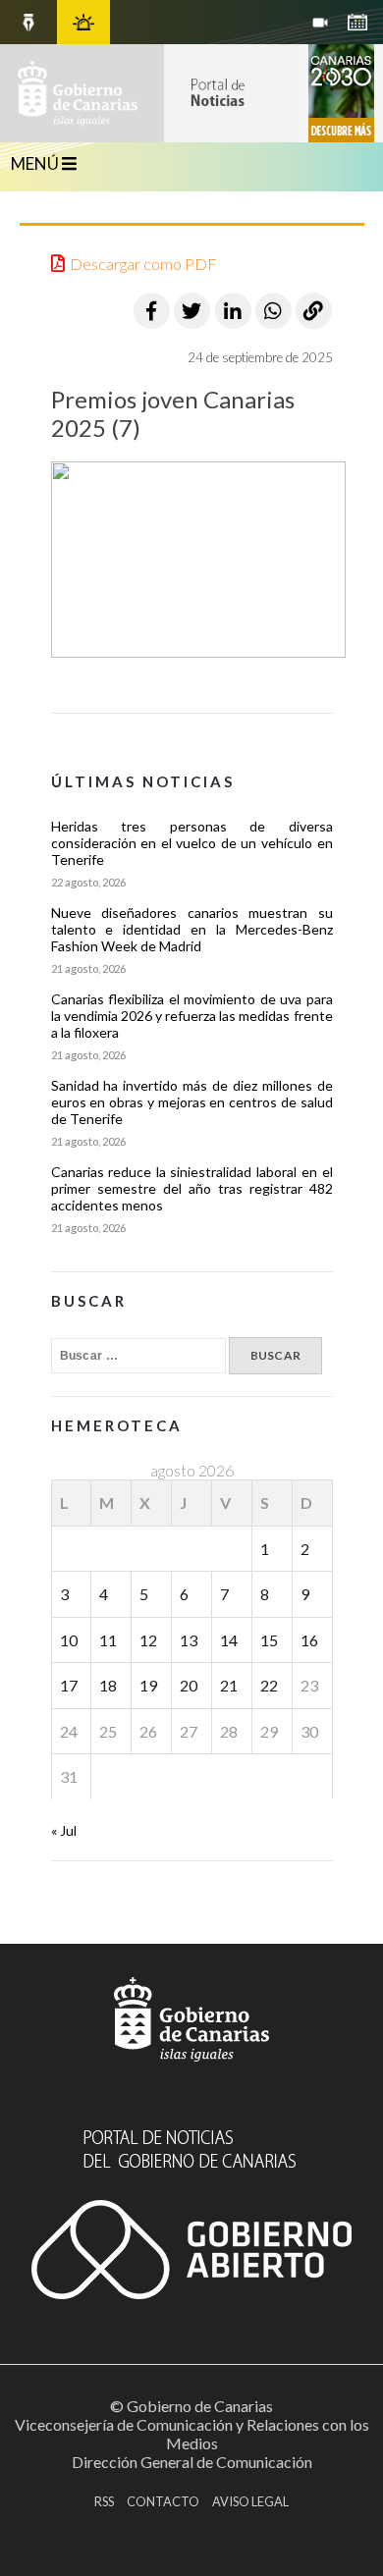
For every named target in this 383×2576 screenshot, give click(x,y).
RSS (104, 2501)
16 (309, 1640)
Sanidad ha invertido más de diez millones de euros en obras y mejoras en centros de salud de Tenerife (192, 1102)
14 (229, 1640)
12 (148, 1640)
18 (108, 1685)
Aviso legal (250, 2501)
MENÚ (36, 163)
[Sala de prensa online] (320, 22)
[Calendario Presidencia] (28, 22)
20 (189, 1685)
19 (148, 1685)
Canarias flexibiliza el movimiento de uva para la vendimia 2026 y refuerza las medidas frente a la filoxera (192, 1016)
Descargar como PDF (143, 264)
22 (269, 1685)
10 (69, 1640)
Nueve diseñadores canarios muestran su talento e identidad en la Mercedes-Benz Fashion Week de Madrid (192, 929)
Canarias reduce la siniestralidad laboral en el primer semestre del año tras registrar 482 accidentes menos (192, 1188)
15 (269, 1640)
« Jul (64, 1830)
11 (108, 1640)
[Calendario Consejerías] (357, 22)
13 (189, 1640)
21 (229, 1685)
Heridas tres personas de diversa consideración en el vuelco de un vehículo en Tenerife (192, 843)
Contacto (163, 2501)
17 (69, 1685)
